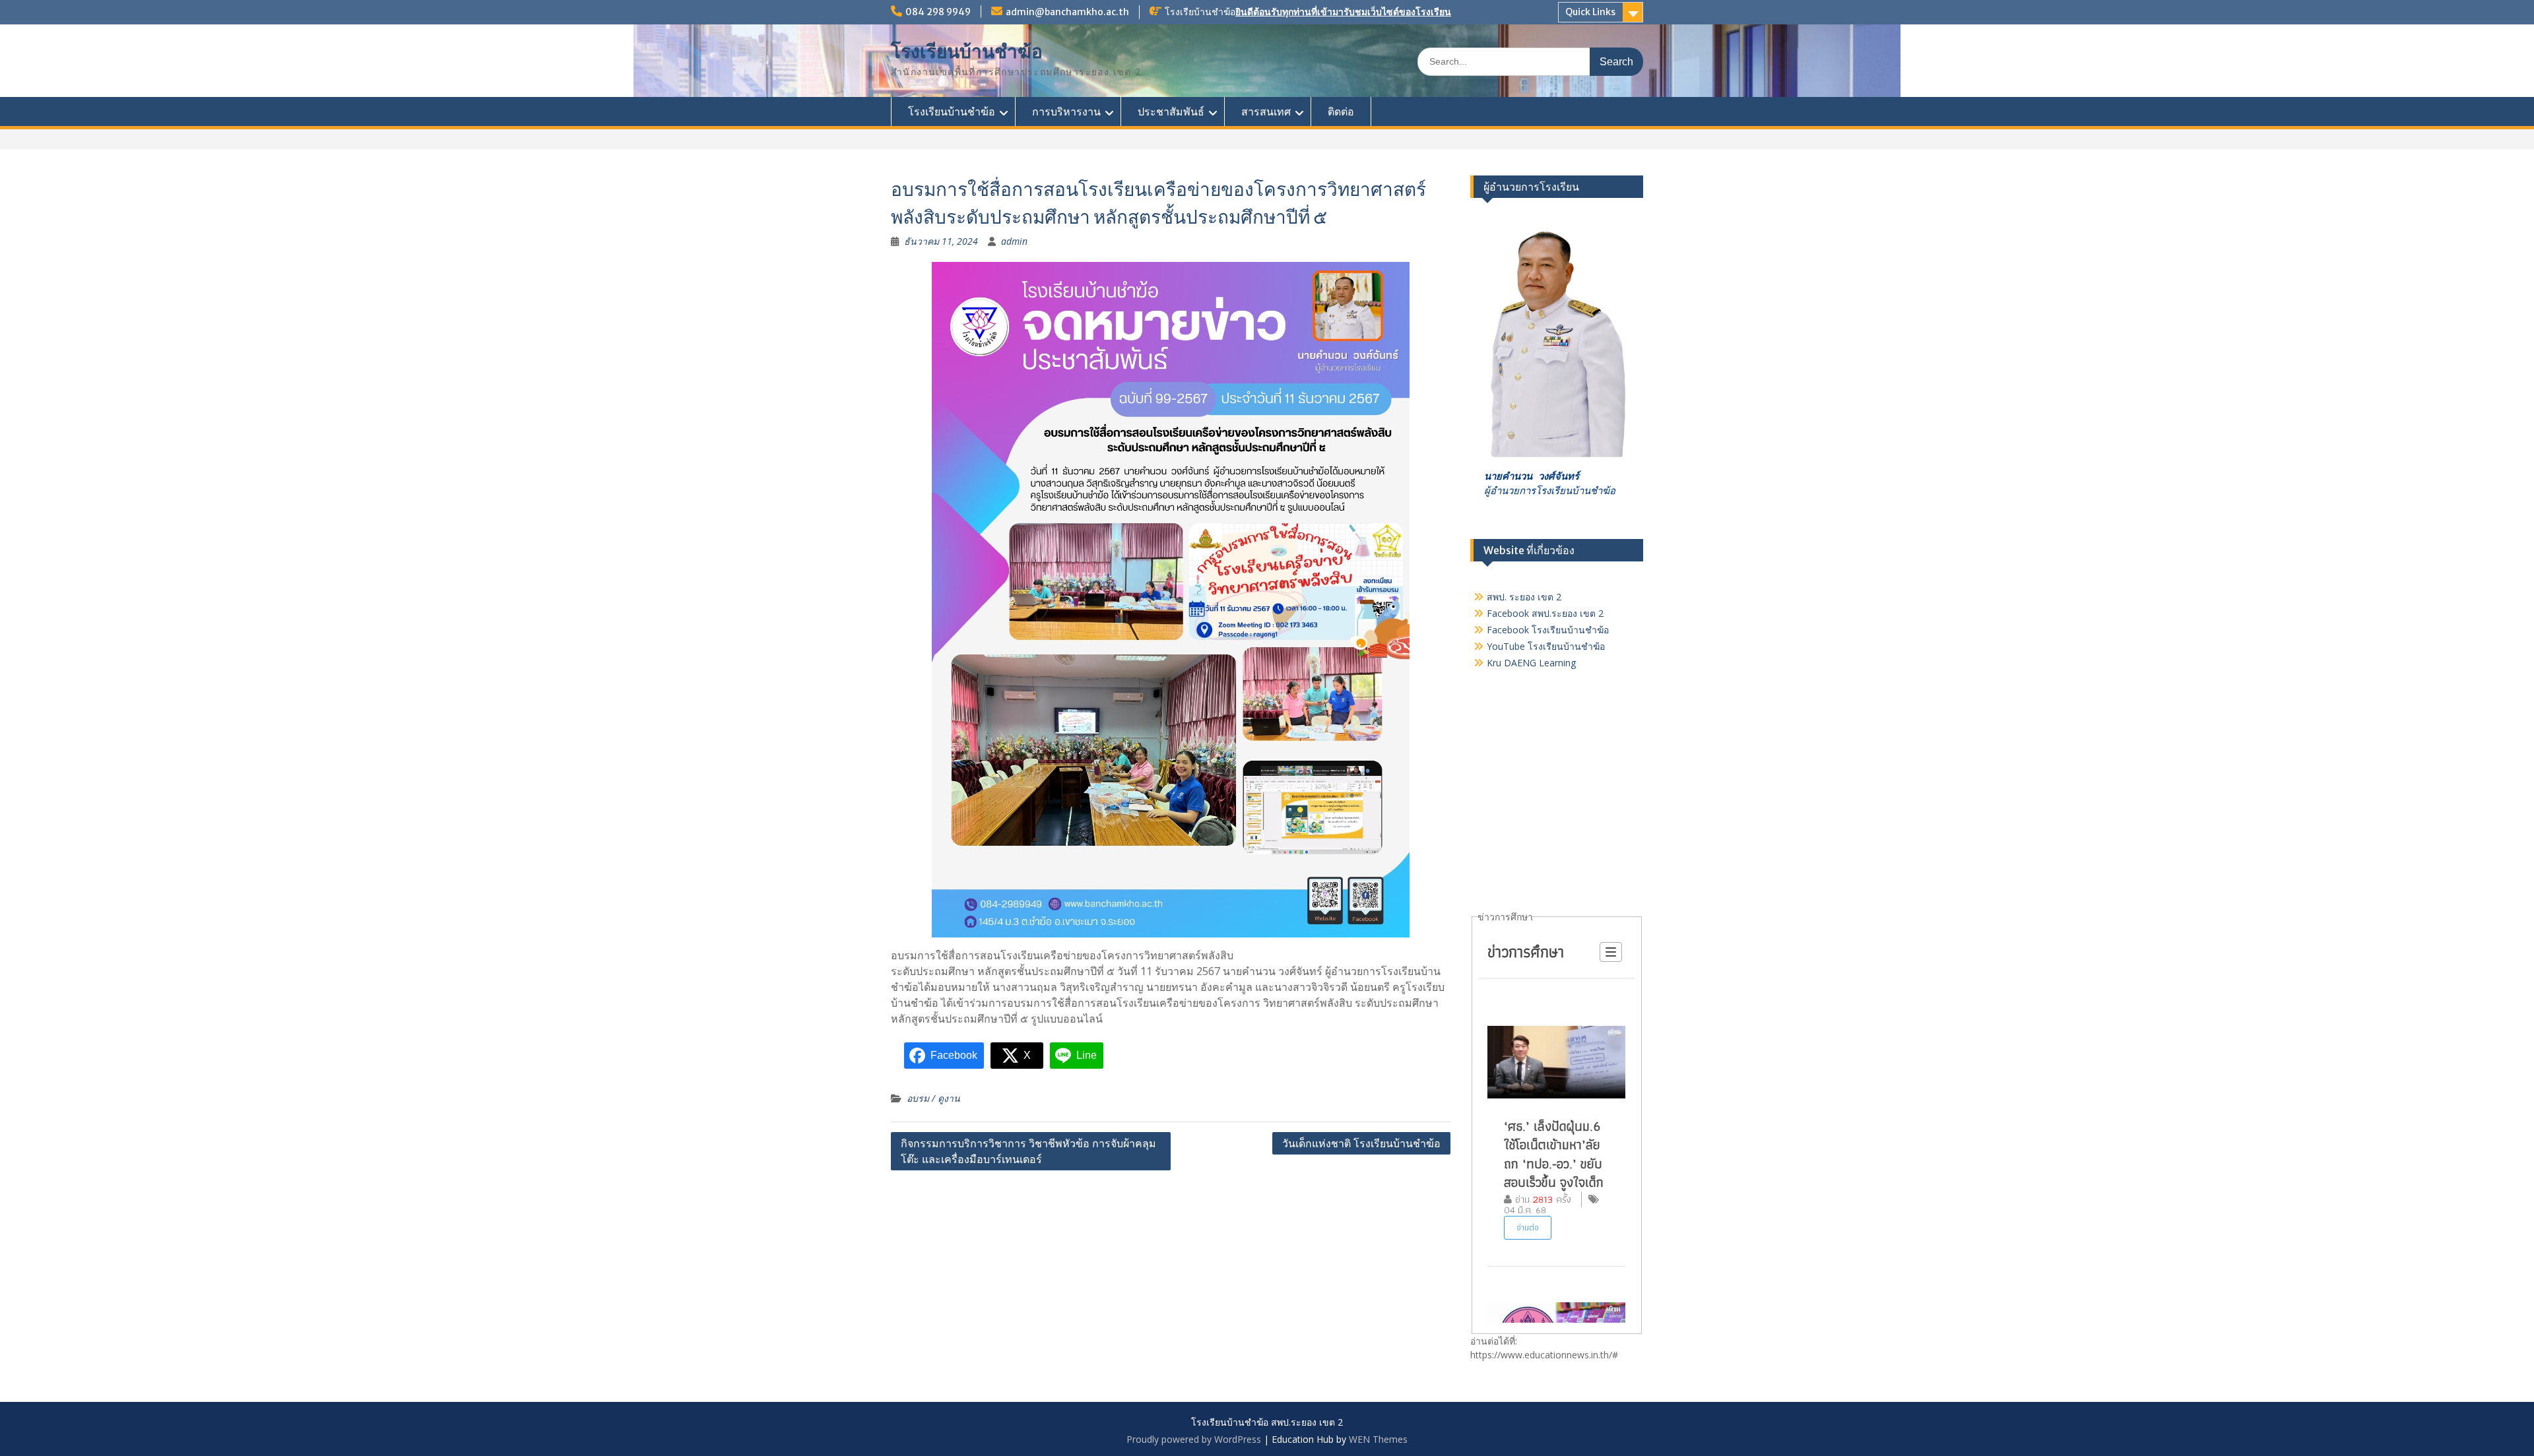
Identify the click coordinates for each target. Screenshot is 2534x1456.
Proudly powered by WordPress (1194, 1439)
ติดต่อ (1341, 111)
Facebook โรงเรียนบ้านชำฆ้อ (1548, 630)
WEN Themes (1378, 1439)
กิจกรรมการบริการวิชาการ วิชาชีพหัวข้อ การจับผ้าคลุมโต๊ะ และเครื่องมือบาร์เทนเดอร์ (1028, 1151)
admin (1014, 241)
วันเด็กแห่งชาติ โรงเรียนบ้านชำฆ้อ (1361, 1143)
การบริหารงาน (1066, 111)
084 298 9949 (938, 12)
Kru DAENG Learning (1531, 663)
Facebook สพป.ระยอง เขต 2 (1545, 613)
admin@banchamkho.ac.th (1067, 12)
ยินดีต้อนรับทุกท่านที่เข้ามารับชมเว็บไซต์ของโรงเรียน (1343, 12)
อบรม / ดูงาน (933, 1098)
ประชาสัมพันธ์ (1171, 111)
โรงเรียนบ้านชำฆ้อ (967, 51)
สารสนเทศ (1266, 111)
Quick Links (1590, 12)
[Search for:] (1530, 61)
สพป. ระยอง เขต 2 (1524, 597)
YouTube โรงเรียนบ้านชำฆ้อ (1546, 646)
